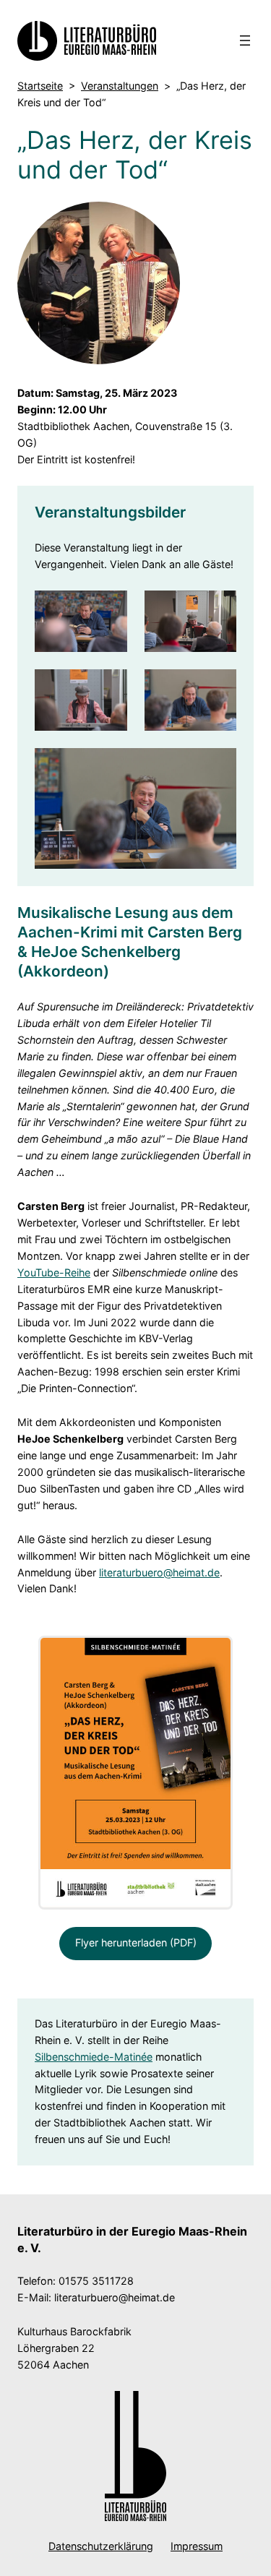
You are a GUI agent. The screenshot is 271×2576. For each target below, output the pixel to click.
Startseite (40, 86)
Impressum (197, 2546)
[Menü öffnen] (245, 40)
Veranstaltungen (120, 86)
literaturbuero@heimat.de (159, 1572)
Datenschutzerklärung (101, 2546)
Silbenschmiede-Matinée (94, 2057)
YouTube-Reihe (54, 1272)
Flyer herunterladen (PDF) (136, 1942)
